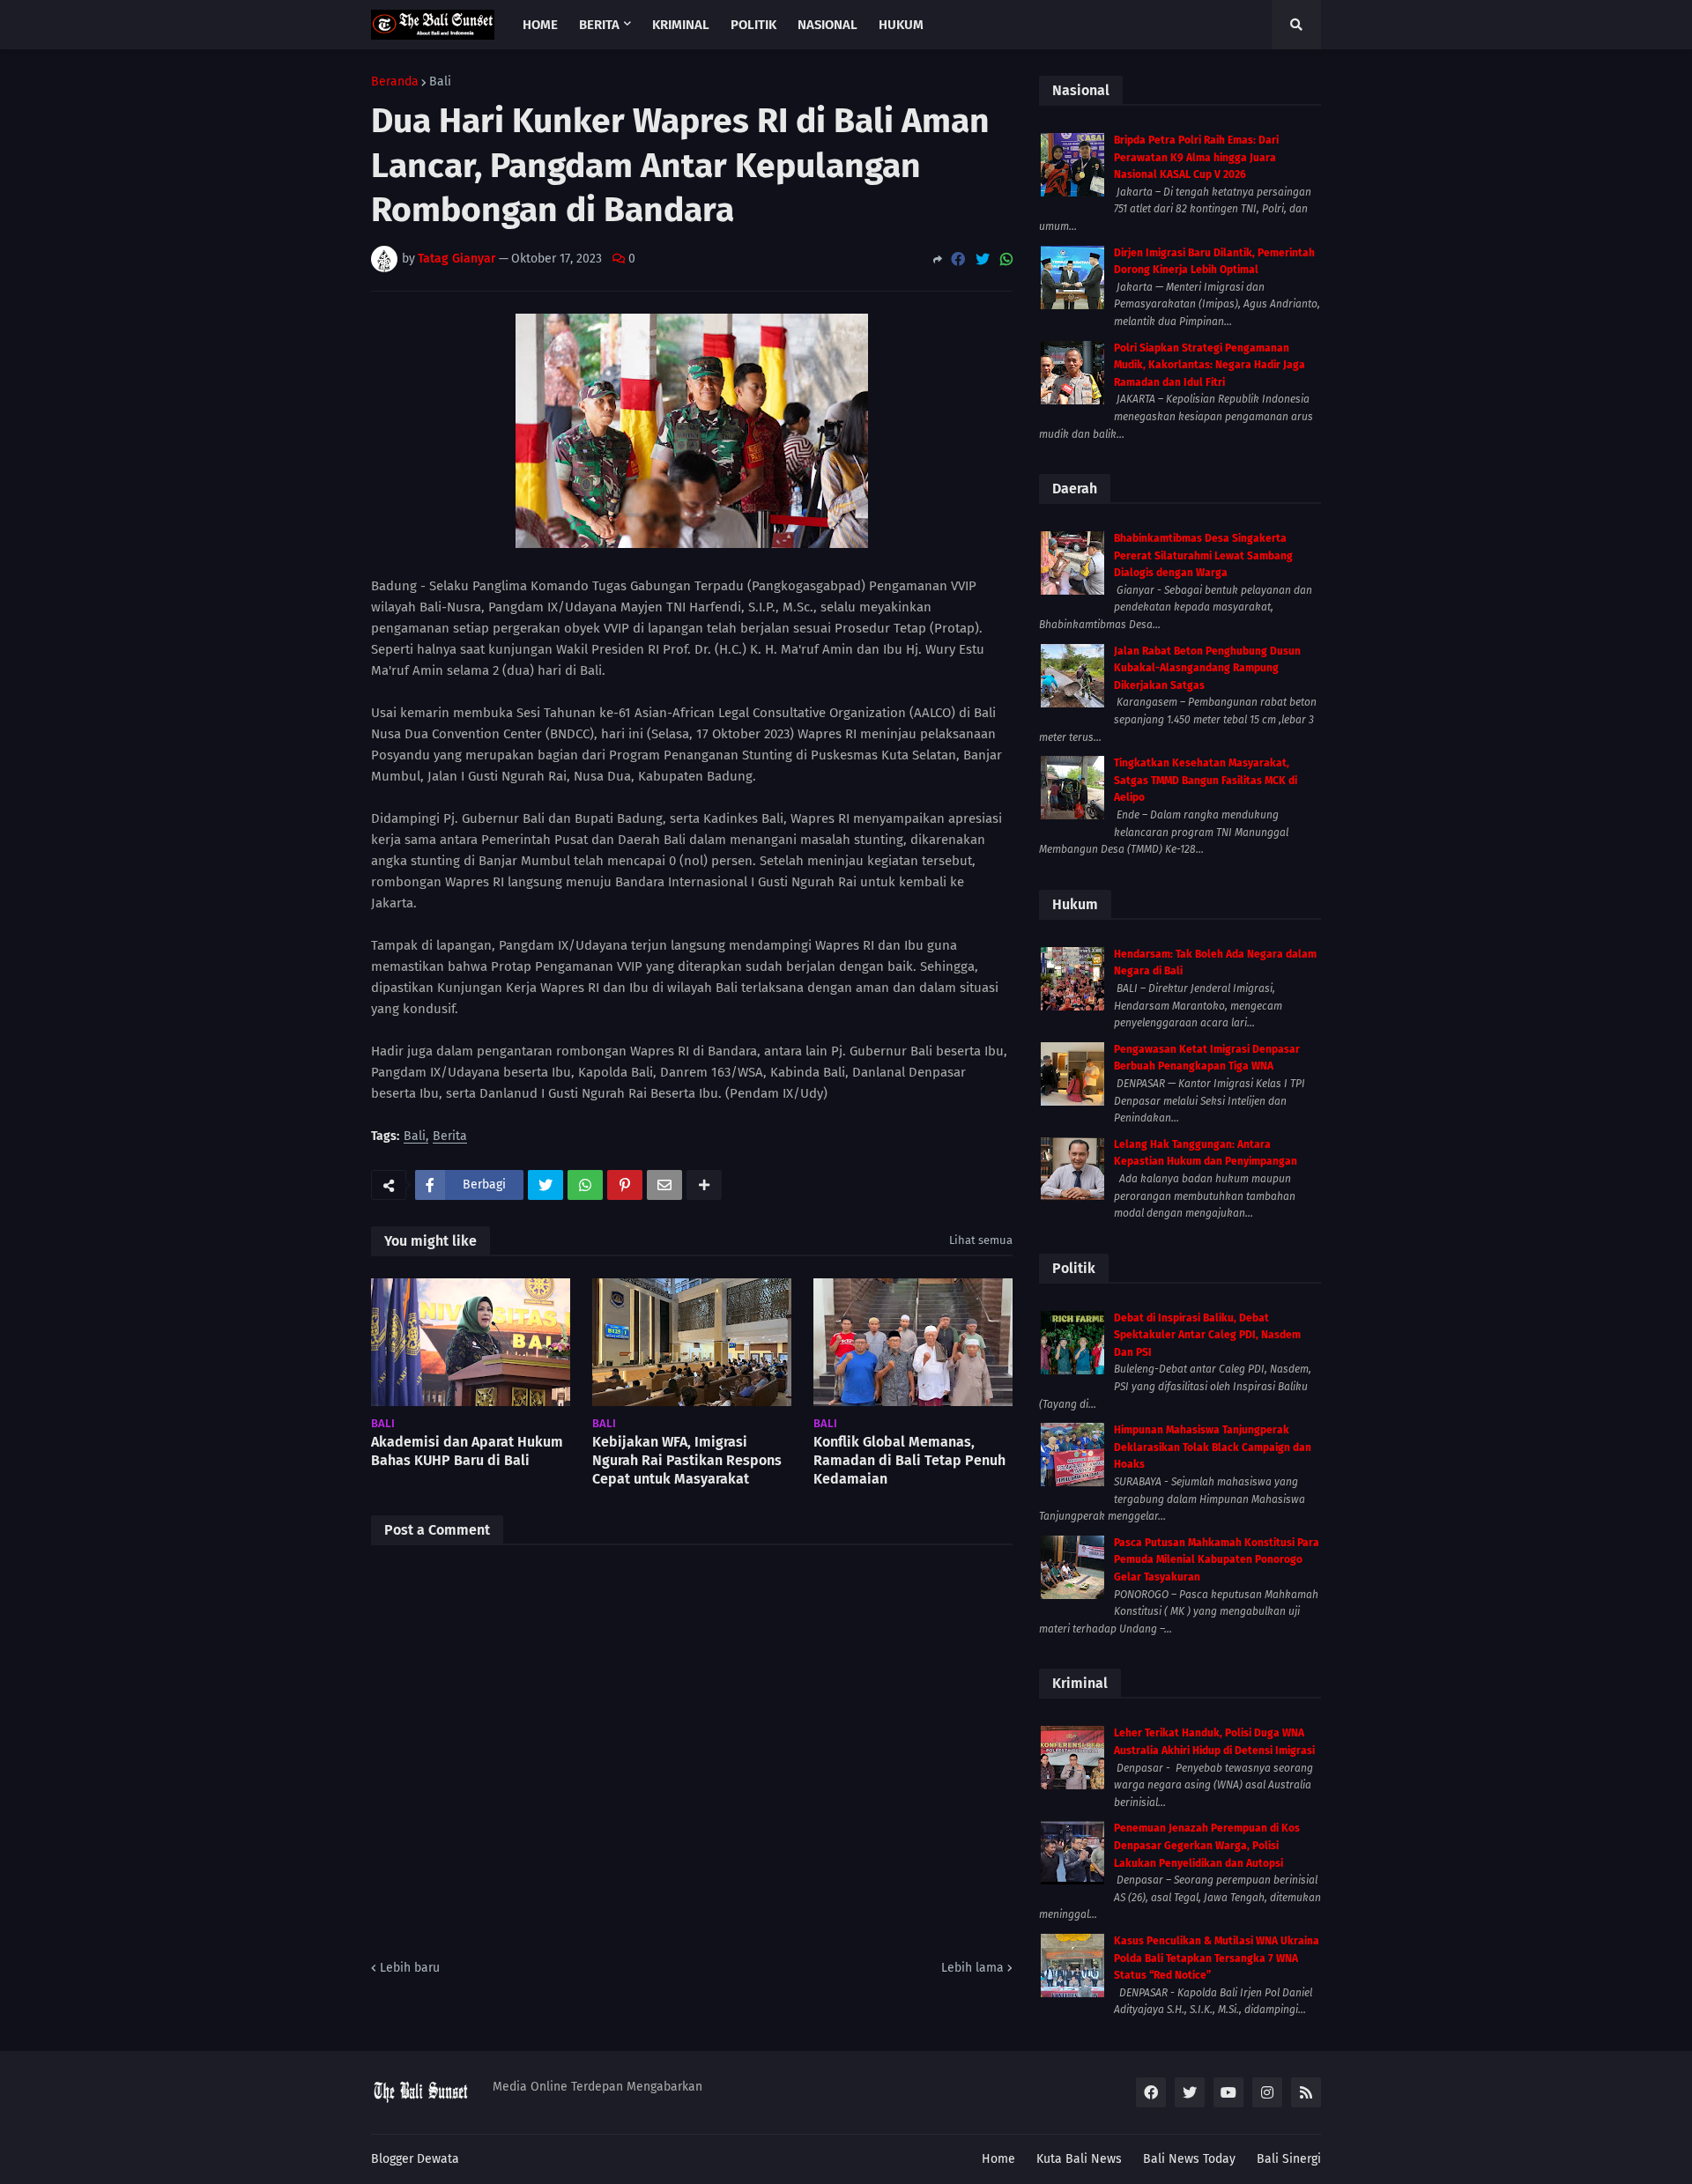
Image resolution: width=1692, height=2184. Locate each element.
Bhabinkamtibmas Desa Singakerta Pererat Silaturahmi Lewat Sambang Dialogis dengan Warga (1203, 555)
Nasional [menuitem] (827, 25)
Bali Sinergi (1289, 2159)
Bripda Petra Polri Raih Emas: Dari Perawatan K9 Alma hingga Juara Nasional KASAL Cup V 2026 (1196, 157)
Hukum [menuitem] (901, 25)
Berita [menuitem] (599, 25)
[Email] (664, 1185)
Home (998, 2159)
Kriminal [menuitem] (681, 25)
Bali (440, 82)
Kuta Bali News (1079, 2159)
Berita (450, 1137)
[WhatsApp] (1006, 259)
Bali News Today (1189, 2159)
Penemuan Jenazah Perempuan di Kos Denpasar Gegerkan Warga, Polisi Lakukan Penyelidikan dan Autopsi (1207, 1845)
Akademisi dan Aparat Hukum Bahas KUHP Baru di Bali (467, 1451)
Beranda (395, 82)
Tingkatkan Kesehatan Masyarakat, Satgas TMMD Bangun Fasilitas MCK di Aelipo (1206, 780)
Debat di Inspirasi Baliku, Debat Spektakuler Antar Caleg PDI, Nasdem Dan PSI (1207, 1335)
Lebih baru (410, 1968)
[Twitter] (983, 259)
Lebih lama (972, 1968)
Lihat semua (981, 1240)
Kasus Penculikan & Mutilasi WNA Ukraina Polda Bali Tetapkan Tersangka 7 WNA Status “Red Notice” (1217, 1958)
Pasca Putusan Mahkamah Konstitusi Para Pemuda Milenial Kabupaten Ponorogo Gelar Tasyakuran (1217, 1560)
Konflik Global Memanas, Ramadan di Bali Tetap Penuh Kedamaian (909, 1460)
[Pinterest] (625, 1185)
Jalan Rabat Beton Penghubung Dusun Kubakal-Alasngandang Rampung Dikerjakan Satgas (1207, 668)
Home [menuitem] (540, 25)
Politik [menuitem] (753, 25)
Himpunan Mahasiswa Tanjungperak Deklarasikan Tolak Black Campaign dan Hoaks (1213, 1447)
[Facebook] (958, 259)
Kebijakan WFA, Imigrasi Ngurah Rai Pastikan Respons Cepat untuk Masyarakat (687, 1460)
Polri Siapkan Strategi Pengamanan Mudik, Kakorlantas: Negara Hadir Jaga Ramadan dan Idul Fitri (1210, 365)
